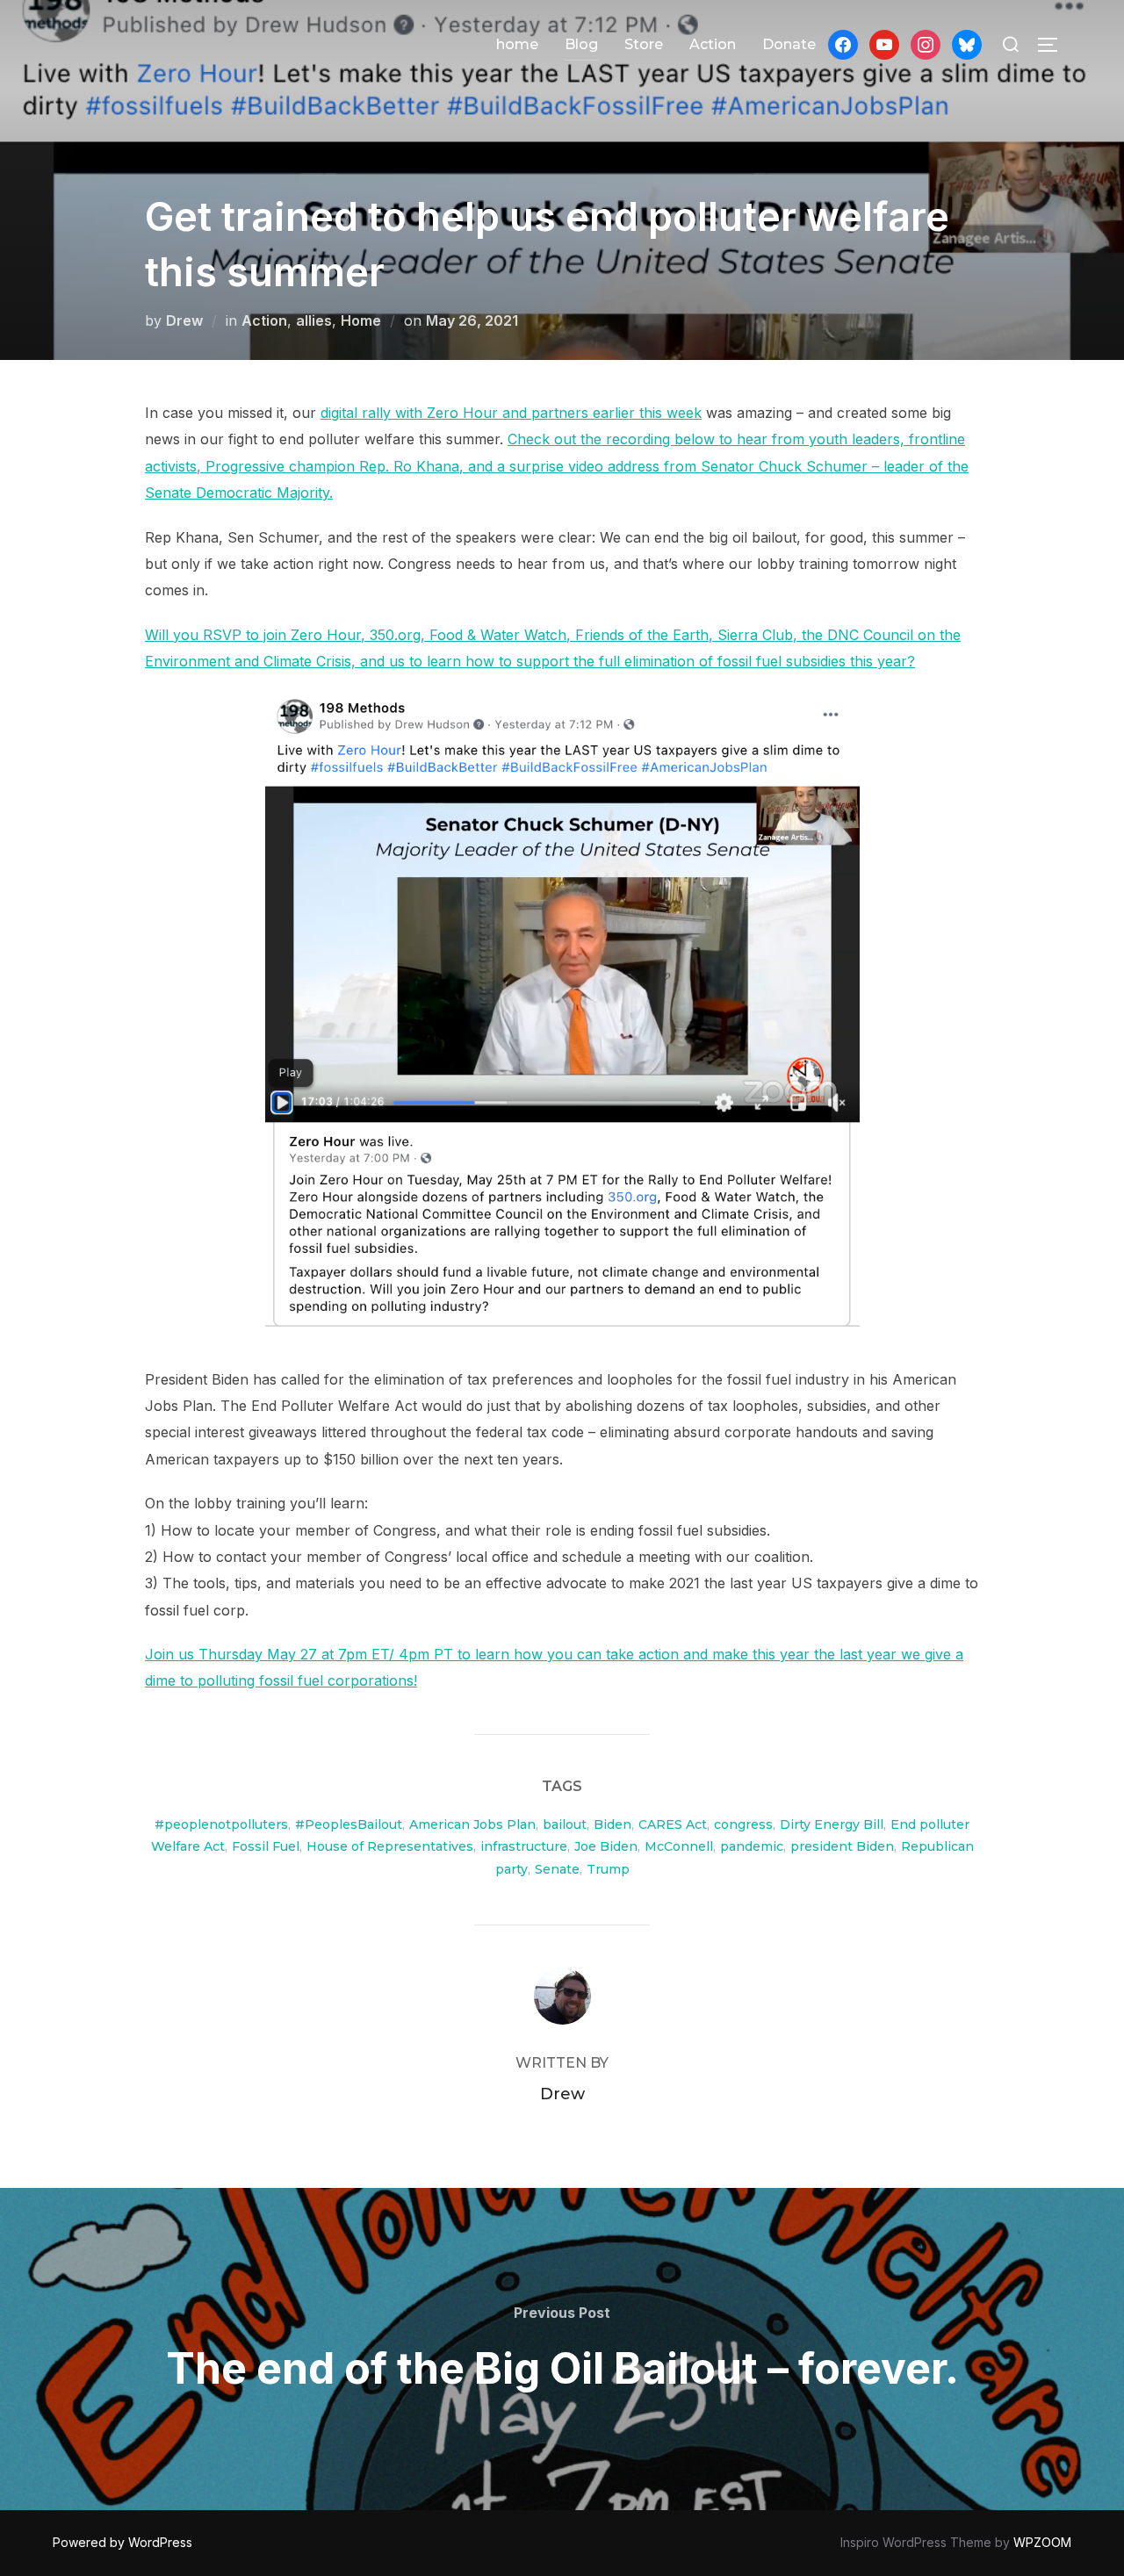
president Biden (842, 1846)
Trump (608, 1869)
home (517, 44)
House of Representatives (390, 1846)
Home (361, 320)
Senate (557, 1869)
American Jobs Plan (472, 1824)
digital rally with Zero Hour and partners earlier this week (511, 413)
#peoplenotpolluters (221, 1824)
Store (644, 44)
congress (743, 1824)
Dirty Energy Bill (832, 1824)
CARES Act (673, 1824)
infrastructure (524, 1846)
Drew (184, 320)
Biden (612, 1824)
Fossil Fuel (266, 1846)
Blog (581, 44)
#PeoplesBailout (349, 1824)
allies (314, 320)
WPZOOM (1042, 2542)
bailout (565, 1824)
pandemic (752, 1846)
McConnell (679, 1846)
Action (713, 44)
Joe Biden (606, 1846)
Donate (789, 44)
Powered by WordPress (122, 2542)
